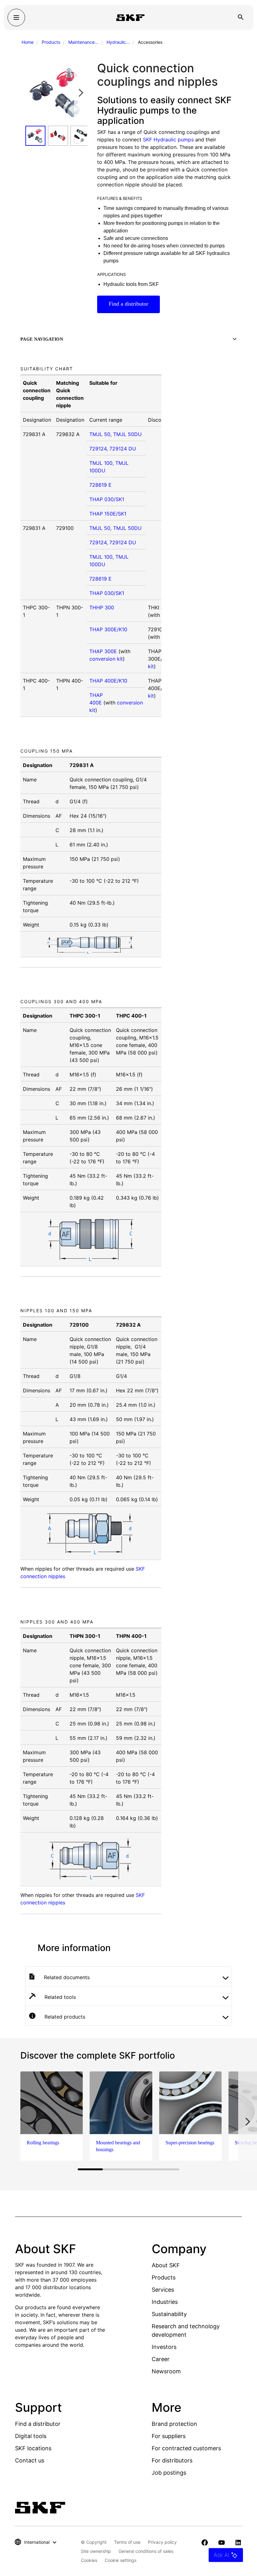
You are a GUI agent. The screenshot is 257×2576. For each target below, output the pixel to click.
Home (28, 42)
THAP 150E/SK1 (108, 514)
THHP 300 (102, 607)
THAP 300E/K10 (108, 629)
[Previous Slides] (32, 93)
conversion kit (106, 659)
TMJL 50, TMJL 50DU (115, 434)
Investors (164, 2347)
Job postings (169, 2473)
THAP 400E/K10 (108, 681)
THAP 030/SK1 (107, 499)
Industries (165, 2302)
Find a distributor (128, 304)
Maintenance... (83, 42)
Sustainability (169, 2314)
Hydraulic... (118, 42)
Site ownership (96, 2551)
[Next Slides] (81, 93)
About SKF (166, 2265)
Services (163, 2290)
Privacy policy (162, 2542)
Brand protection (174, 2424)
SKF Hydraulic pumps (168, 140)
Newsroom (166, 2371)
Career (161, 2359)
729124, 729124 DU (113, 449)
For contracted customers (186, 2448)
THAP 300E (103, 651)
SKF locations (33, 2448)
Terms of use (127, 2542)
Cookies (89, 2560)
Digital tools (31, 2436)
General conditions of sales (146, 2551)
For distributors (172, 2460)
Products (51, 42)
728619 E (100, 485)
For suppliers (169, 2436)
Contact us (30, 2460)
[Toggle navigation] (16, 18)
